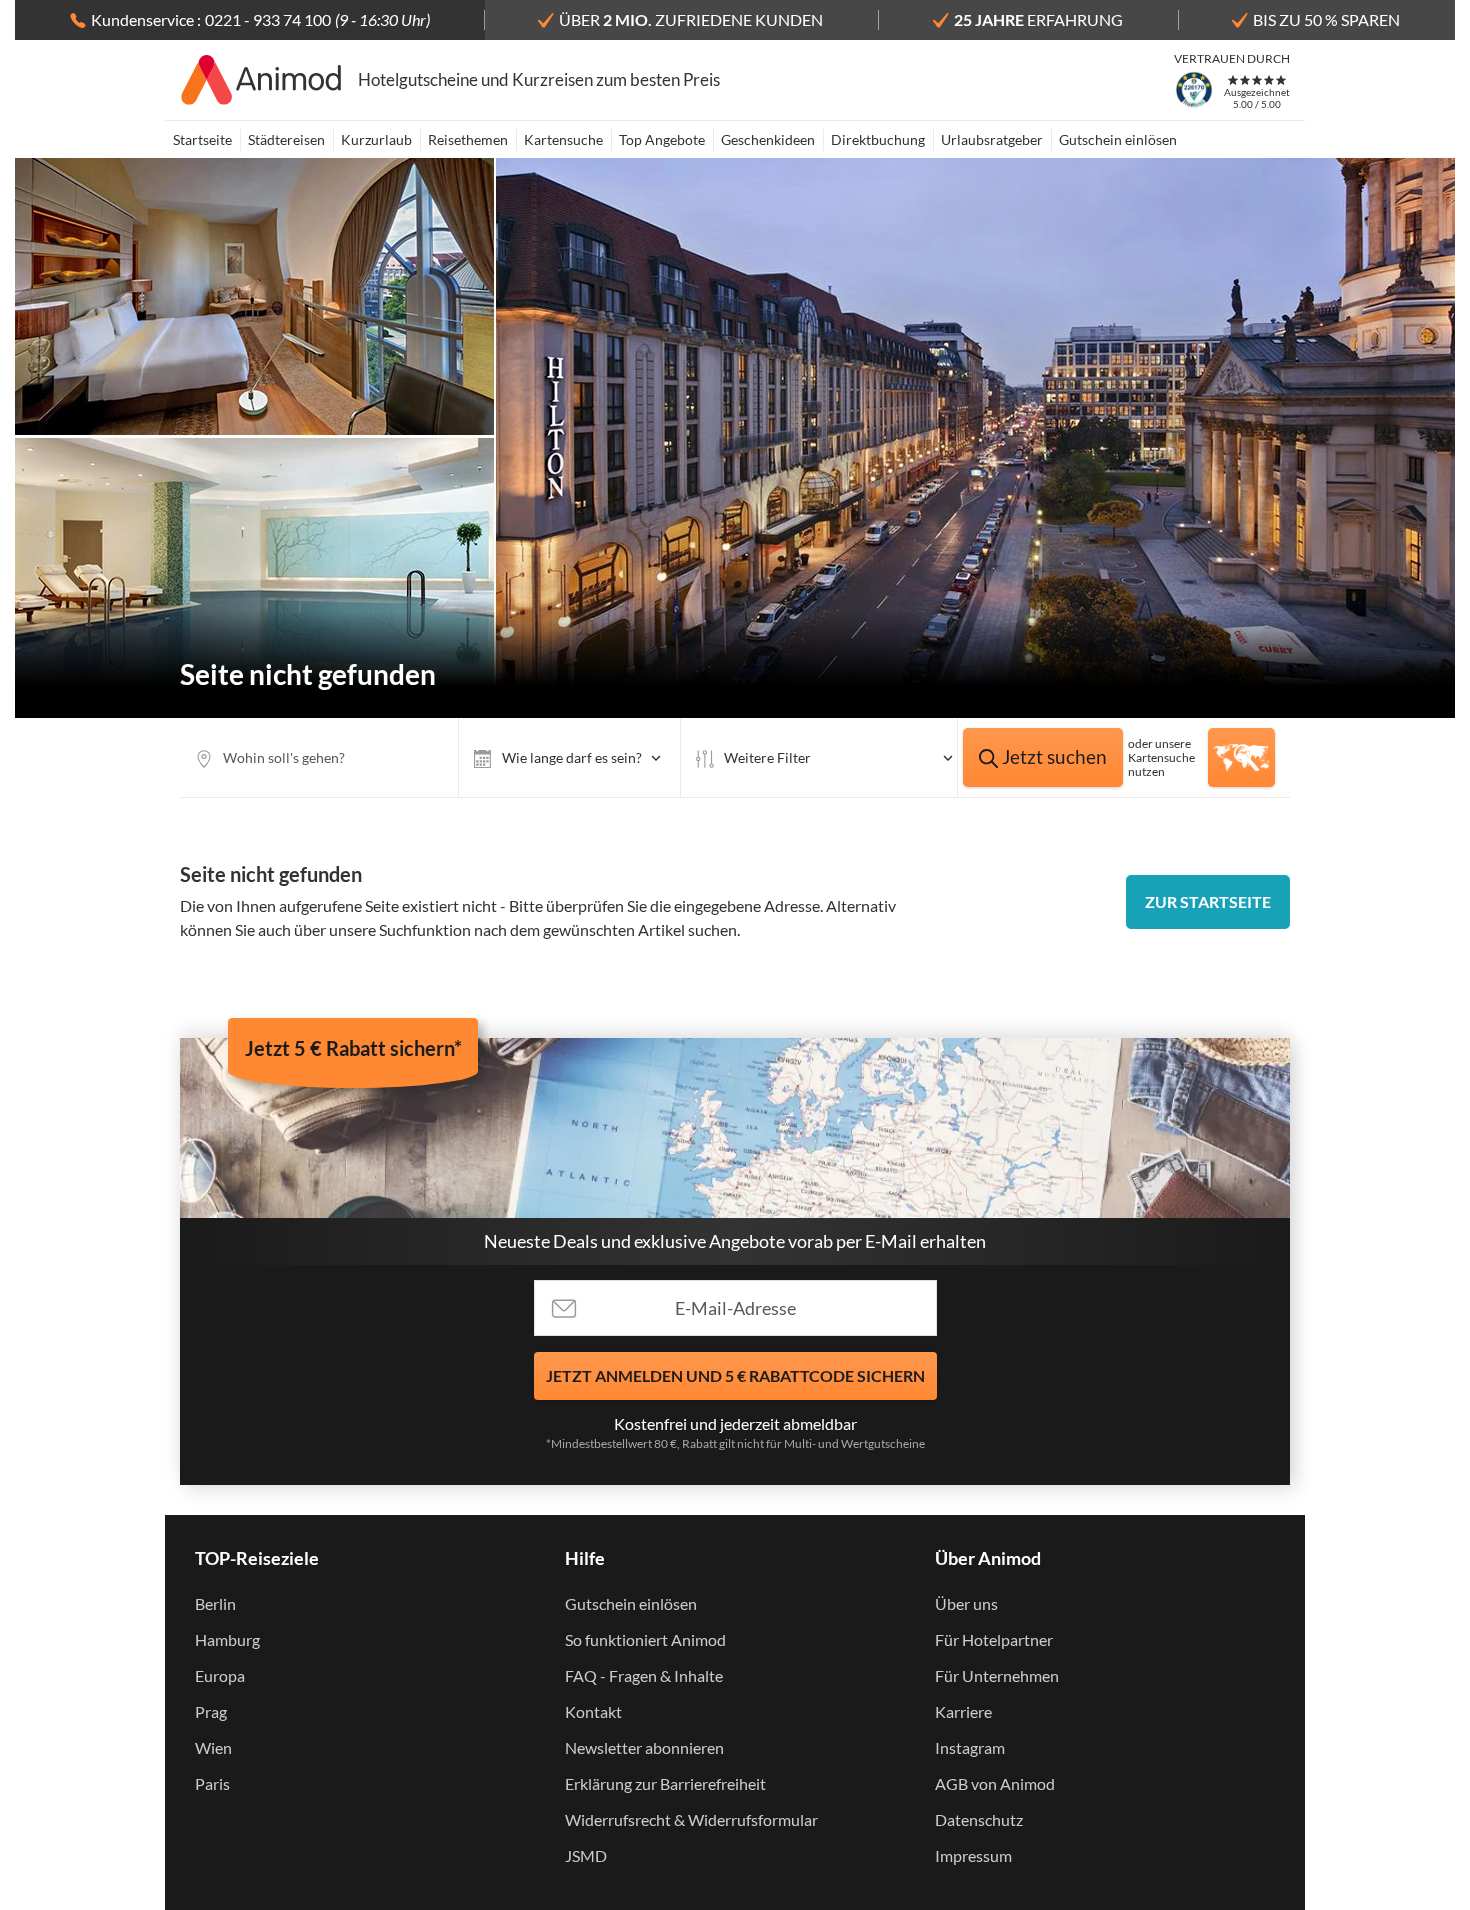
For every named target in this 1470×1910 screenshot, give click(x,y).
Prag (211, 1711)
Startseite (202, 139)
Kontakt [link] (593, 1711)
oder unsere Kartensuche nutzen (1161, 757)
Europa (220, 1675)
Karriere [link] (963, 1711)
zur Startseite (1208, 901)
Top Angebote (662, 139)
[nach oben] (1448, 955)
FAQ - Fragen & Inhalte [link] (644, 1675)
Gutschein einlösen (1118, 139)
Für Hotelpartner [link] (994, 1639)
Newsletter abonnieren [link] (644, 1747)
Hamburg (227, 1639)
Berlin (215, 1603)
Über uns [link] (966, 1603)
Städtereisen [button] (286, 139)
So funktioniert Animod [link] (645, 1639)
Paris (212, 1783)
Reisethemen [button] (468, 139)
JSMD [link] (586, 1855)
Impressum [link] (973, 1855)
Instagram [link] (970, 1747)
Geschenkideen (768, 139)
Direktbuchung (878, 139)
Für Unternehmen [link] (997, 1675)
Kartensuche (563, 139)
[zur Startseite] (261, 80)
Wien (213, 1747)
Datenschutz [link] (979, 1819)
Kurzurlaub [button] (376, 139)
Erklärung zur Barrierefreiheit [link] (665, 1783)
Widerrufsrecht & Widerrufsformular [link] (691, 1819)
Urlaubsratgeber (992, 139)
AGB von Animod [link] (995, 1783)
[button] (569, 757)
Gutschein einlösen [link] (631, 1603)
